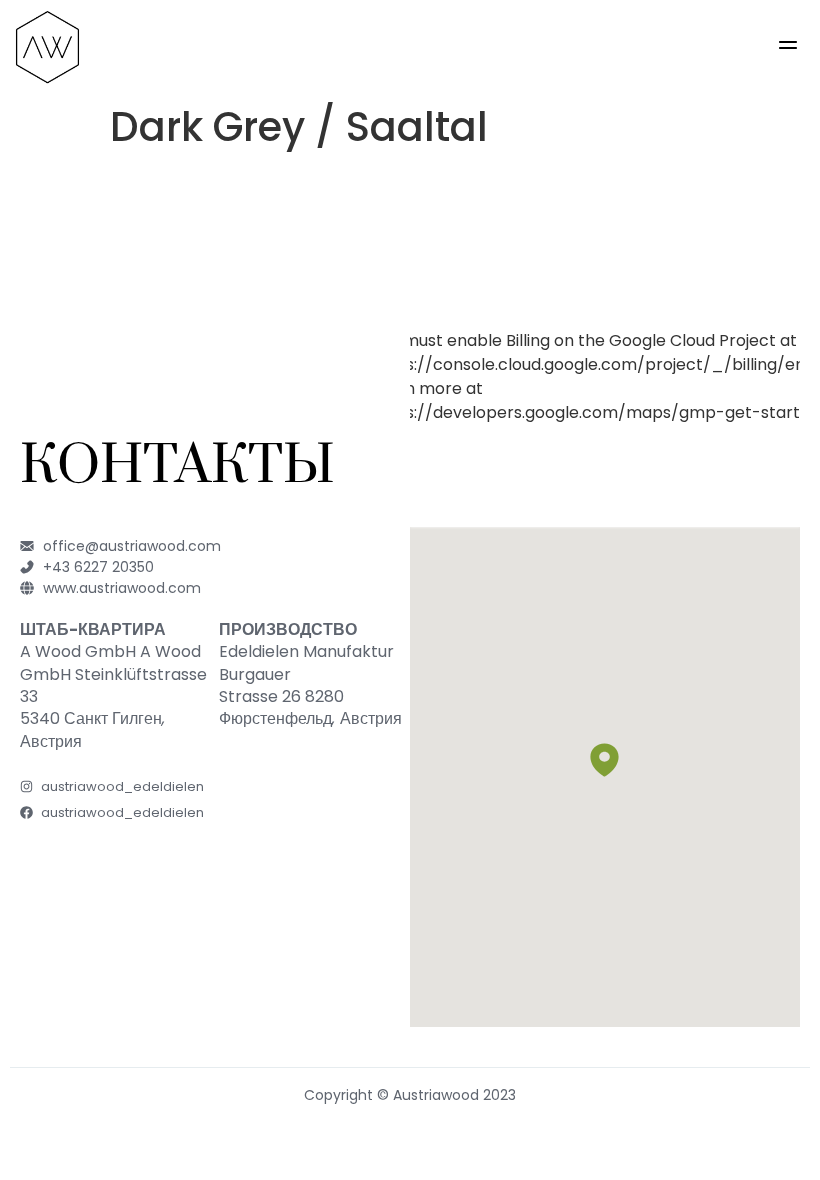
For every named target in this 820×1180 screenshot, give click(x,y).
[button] (788, 48)
